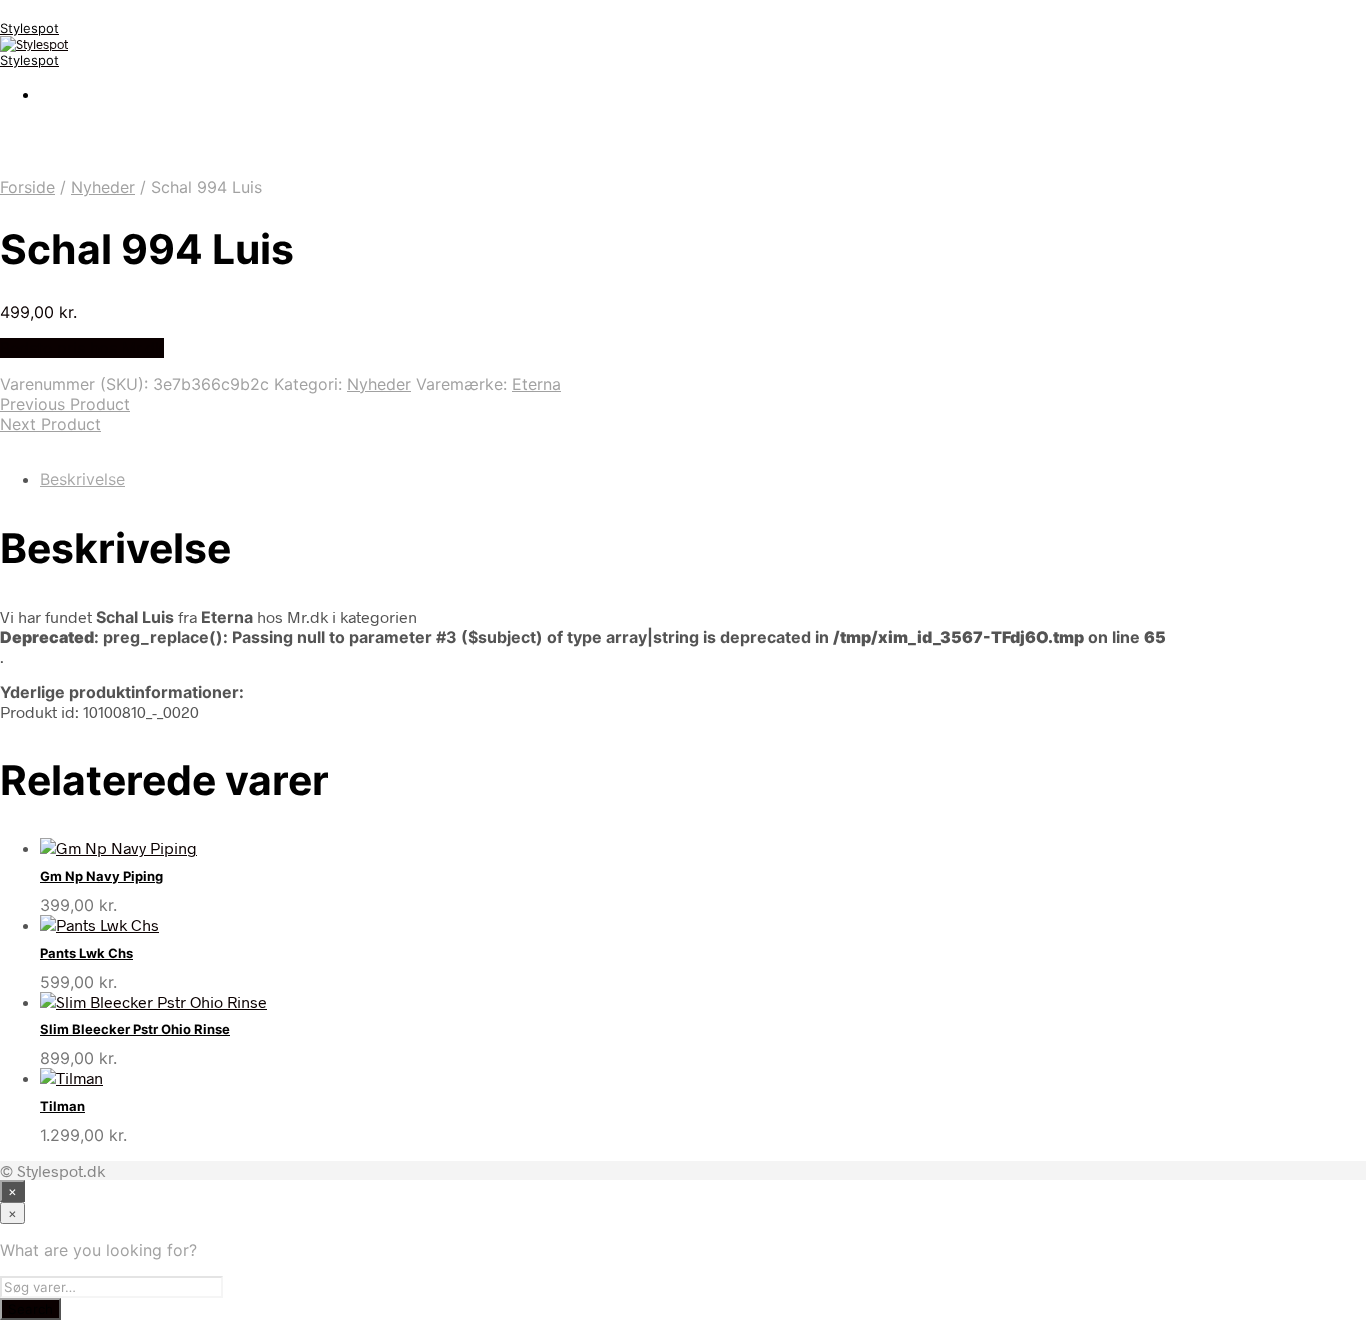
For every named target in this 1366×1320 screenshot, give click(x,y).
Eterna (536, 384)
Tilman (62, 1106)
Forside (27, 187)
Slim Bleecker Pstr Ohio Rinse (135, 1029)
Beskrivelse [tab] (82, 479)
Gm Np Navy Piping (101, 876)
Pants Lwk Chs (86, 953)
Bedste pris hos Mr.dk (82, 348)
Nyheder (103, 187)
